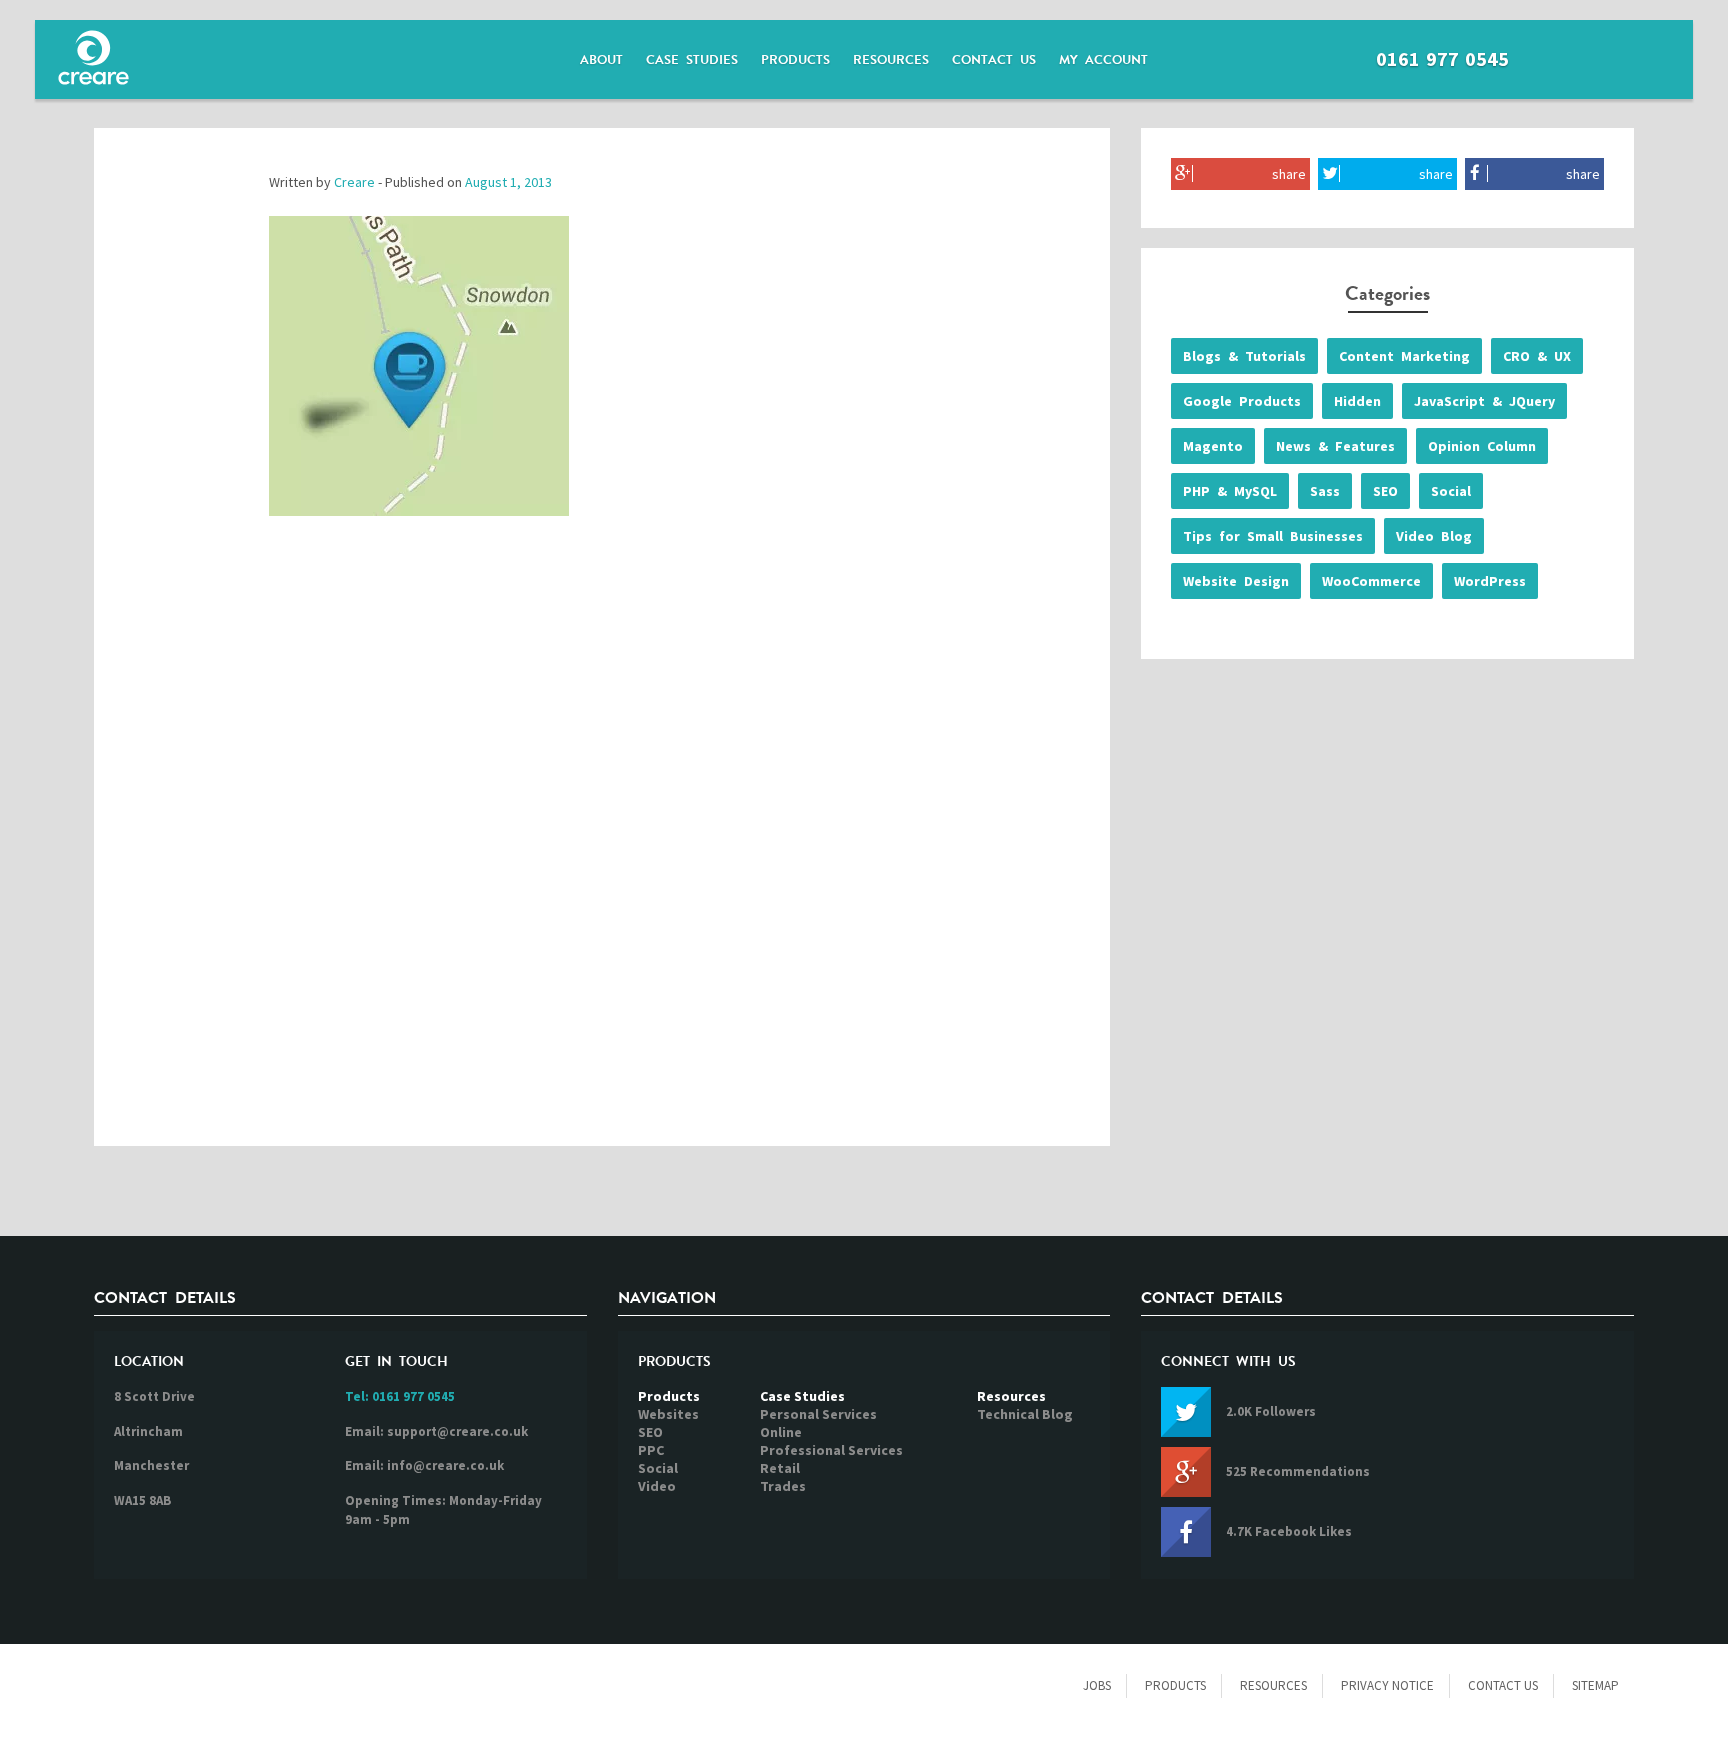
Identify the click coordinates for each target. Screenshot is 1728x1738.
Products (795, 60)
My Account (1103, 60)
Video (657, 1486)
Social (1451, 491)
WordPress (1490, 581)
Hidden (1357, 401)
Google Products (1242, 401)
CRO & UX (1537, 356)
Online (781, 1432)
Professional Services (831, 1450)
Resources (891, 60)
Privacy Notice (1387, 1685)
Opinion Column (1482, 446)
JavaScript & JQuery (1484, 401)
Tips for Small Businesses (1273, 536)
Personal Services (818, 1414)
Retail (780, 1468)
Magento (1213, 446)
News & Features (1335, 446)
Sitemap (1595, 1685)
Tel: (400, 1396)
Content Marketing (1404, 356)
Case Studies (692, 60)
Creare (354, 182)
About (601, 60)
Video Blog (1434, 536)
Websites (668, 1414)
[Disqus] (602, 852)
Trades (783, 1486)
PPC (651, 1450)
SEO (1385, 491)
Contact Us (994, 60)
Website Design (1236, 581)
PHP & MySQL (1230, 491)
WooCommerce (1371, 581)
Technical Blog (1025, 1414)
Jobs (1097, 1685)
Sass (1325, 491)
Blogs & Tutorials (1244, 356)
